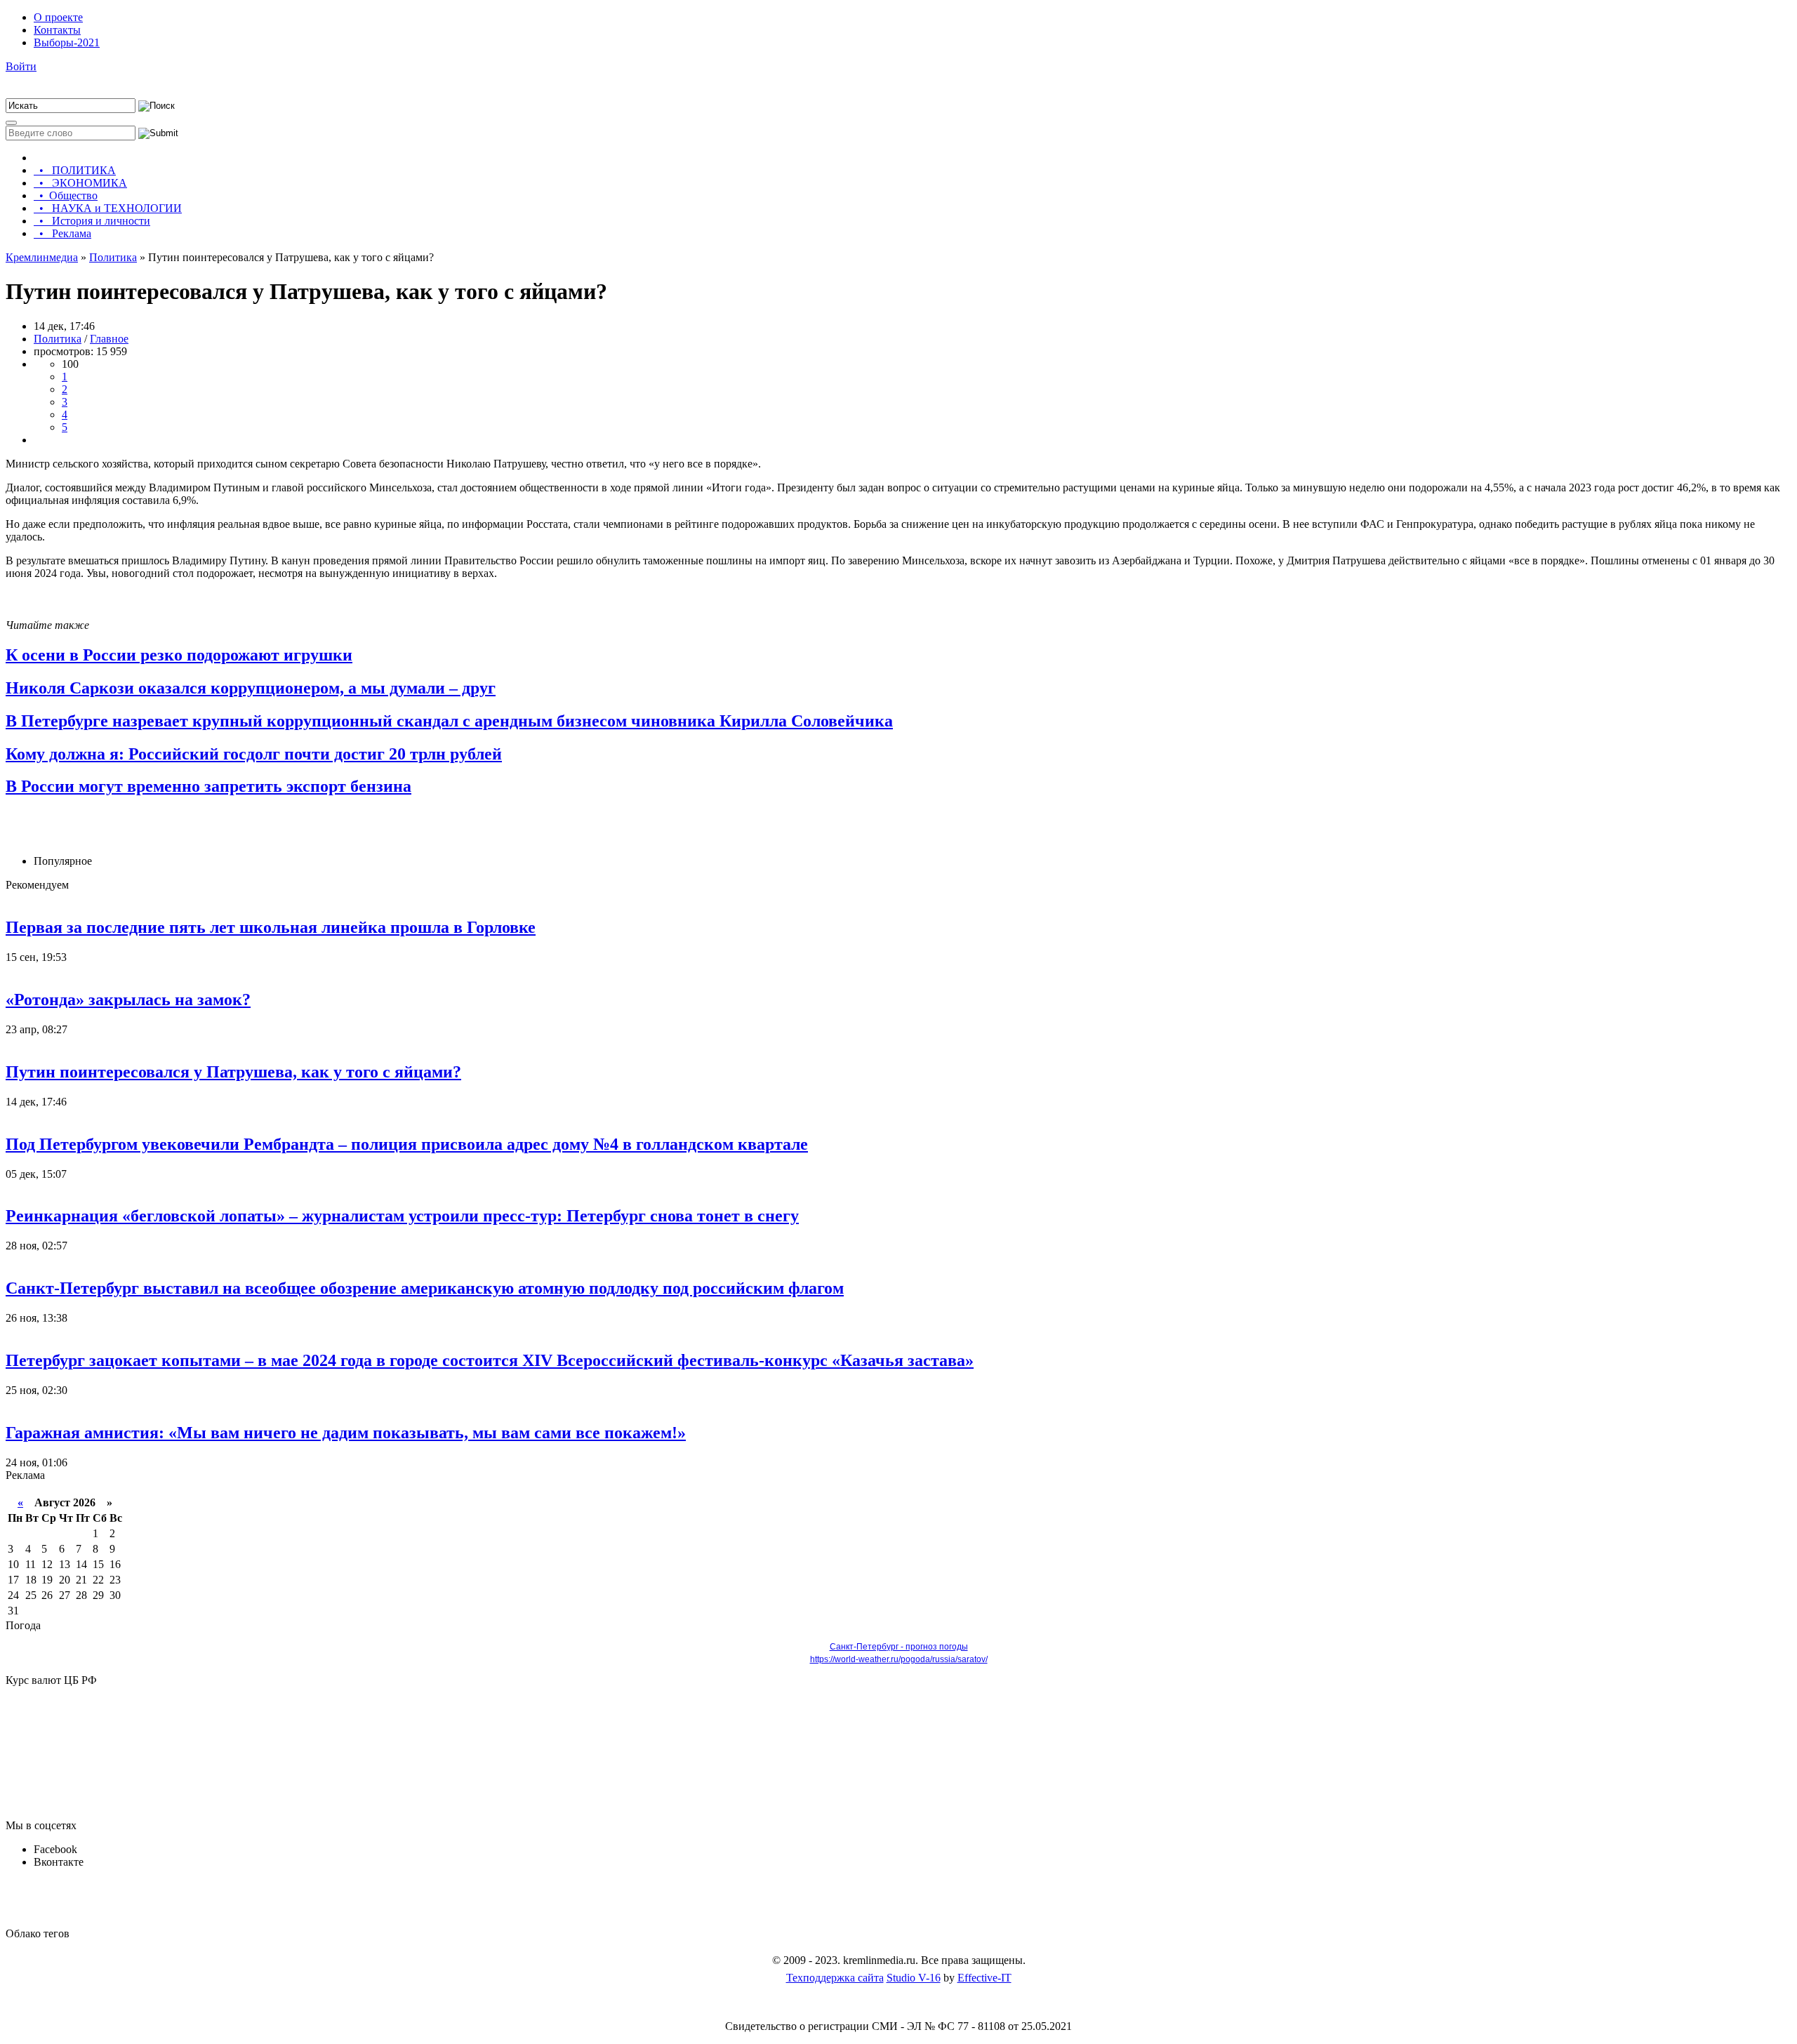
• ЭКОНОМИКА (80, 183)
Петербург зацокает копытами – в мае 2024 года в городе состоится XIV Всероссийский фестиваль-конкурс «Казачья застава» (490, 1360)
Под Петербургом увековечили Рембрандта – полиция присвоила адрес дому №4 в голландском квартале (407, 1144)
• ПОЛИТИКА (75, 170)
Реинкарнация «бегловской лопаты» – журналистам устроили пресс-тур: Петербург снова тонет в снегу (402, 1216)
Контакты (57, 30)
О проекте (58, 17)
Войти (21, 66)
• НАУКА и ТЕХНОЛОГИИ (108, 208)
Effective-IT (984, 1978)
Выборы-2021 (67, 42)
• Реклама (62, 233)
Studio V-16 (914, 1978)
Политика (58, 339)
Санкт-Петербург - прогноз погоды (899, 1647)
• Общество (66, 195)
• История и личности (92, 221)
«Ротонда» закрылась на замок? (128, 1000)
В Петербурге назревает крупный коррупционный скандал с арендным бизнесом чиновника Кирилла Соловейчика (449, 721)
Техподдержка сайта (835, 1978)
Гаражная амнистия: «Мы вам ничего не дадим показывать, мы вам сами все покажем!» (346, 1433)
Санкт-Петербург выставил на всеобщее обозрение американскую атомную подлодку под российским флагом (425, 1288)
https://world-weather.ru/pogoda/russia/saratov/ (899, 1659)
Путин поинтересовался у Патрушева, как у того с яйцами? (233, 1072)
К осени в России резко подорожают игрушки (179, 655)
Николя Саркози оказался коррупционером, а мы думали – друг (251, 688)
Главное (109, 339)
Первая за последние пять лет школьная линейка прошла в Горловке (271, 927)
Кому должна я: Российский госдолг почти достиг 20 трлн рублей (254, 754)
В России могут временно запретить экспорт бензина (208, 786)
